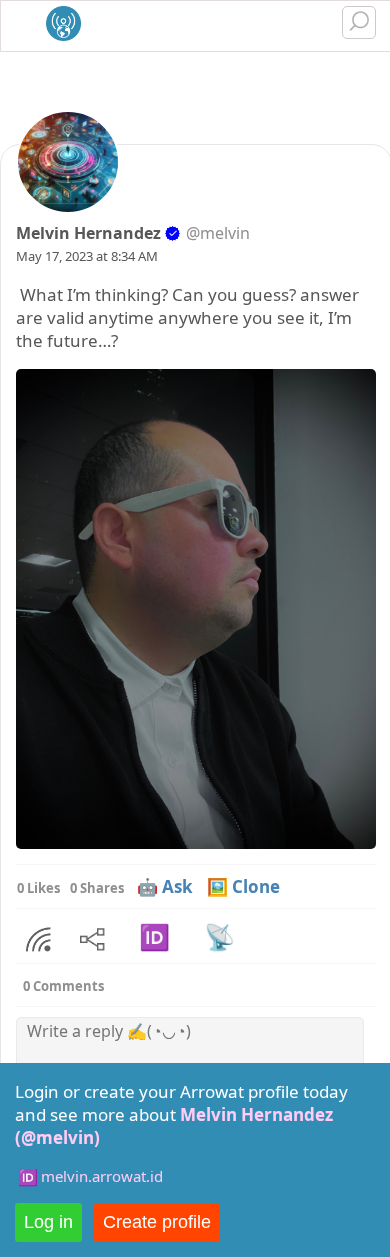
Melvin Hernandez (88, 233)
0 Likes (38, 888)
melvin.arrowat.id (102, 1176)
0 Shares (97, 888)
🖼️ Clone (243, 886)
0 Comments (63, 986)
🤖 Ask (165, 886)
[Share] (38, 940)
